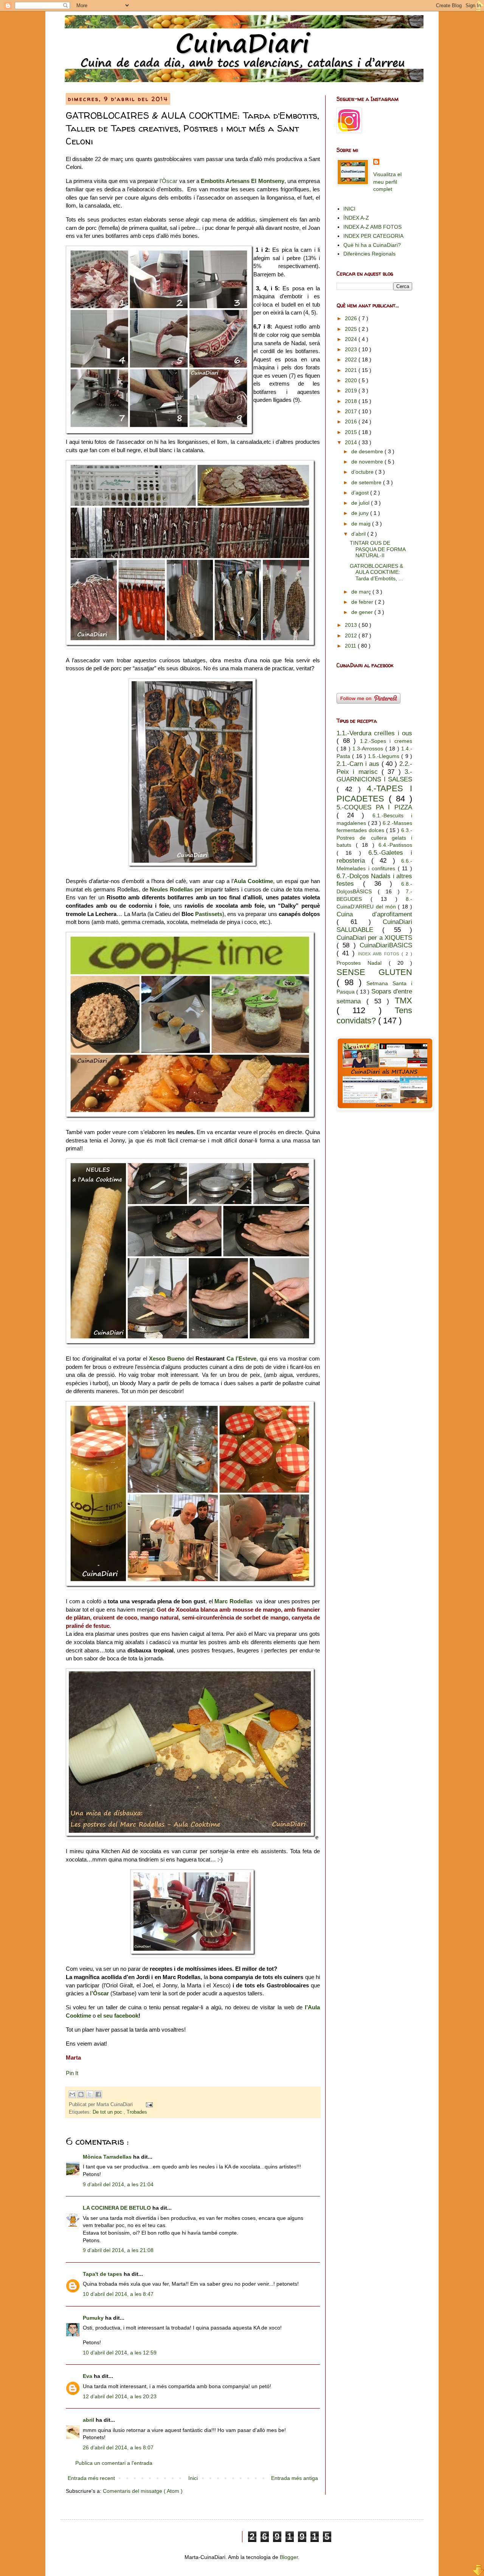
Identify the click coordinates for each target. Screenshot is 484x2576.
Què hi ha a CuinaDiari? (372, 245)
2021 (352, 370)
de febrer (363, 602)
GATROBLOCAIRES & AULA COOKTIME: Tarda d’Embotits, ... (376, 572)
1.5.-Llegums (385, 756)
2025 (352, 329)
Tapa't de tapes (103, 2274)
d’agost (361, 493)
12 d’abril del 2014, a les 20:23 (120, 2396)
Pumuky (94, 2318)
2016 (352, 422)
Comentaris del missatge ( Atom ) (143, 2491)
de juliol (361, 503)
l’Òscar (168, 181)
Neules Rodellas (171, 889)
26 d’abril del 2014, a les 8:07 (118, 2447)
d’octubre (363, 472)
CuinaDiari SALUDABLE (374, 926)
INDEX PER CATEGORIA (373, 236)
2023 (352, 349)
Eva (88, 2376)
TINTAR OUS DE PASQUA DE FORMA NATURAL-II (378, 549)
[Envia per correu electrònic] (72, 2094)
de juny (361, 513)
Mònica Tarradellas (108, 2157)
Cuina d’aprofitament (374, 914)
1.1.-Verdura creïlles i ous (374, 733)
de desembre (368, 451)
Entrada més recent (91, 2478)
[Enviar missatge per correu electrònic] (148, 2105)
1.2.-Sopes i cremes (386, 741)
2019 (352, 391)
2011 (351, 646)
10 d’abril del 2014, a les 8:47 (118, 2294)
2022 (352, 360)
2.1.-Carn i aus (359, 764)
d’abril (359, 534)
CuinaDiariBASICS (386, 945)
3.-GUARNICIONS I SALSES (374, 776)
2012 (352, 635)
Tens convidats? (374, 1015)
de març (362, 592)
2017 (352, 411)
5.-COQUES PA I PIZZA (374, 807)
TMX (403, 1000)
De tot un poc (108, 2112)
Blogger (289, 2557)
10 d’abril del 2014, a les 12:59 (120, 2353)
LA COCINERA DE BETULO (118, 2208)
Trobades (137, 2112)
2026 (352, 318)
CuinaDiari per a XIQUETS (374, 938)
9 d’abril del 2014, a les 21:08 (118, 2250)
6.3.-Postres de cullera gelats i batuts (374, 838)
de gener (363, 612)
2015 (352, 432)
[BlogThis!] (81, 2094)
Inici (193, 2478)
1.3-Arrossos (369, 749)
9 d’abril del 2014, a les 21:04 (118, 2184)
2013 (352, 625)
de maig (362, 524)
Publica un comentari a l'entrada (114, 2463)
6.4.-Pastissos (395, 845)
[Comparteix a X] (90, 2094)
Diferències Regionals (369, 254)
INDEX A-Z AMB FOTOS (372, 227)
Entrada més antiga (295, 2478)
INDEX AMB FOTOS (380, 954)
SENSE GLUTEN (374, 972)
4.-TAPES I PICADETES (374, 794)
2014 (352, 442)
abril (89, 2420)
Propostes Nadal (363, 963)
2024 (352, 339)
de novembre (368, 462)
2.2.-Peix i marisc (374, 768)
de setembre (367, 482)
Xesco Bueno (167, 1359)
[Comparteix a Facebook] (98, 2094)
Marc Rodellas (233, 1601)
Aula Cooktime (253, 881)
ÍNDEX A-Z (356, 218)
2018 (352, 401)
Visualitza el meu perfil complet (387, 182)
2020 (352, 380)
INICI (349, 209)
